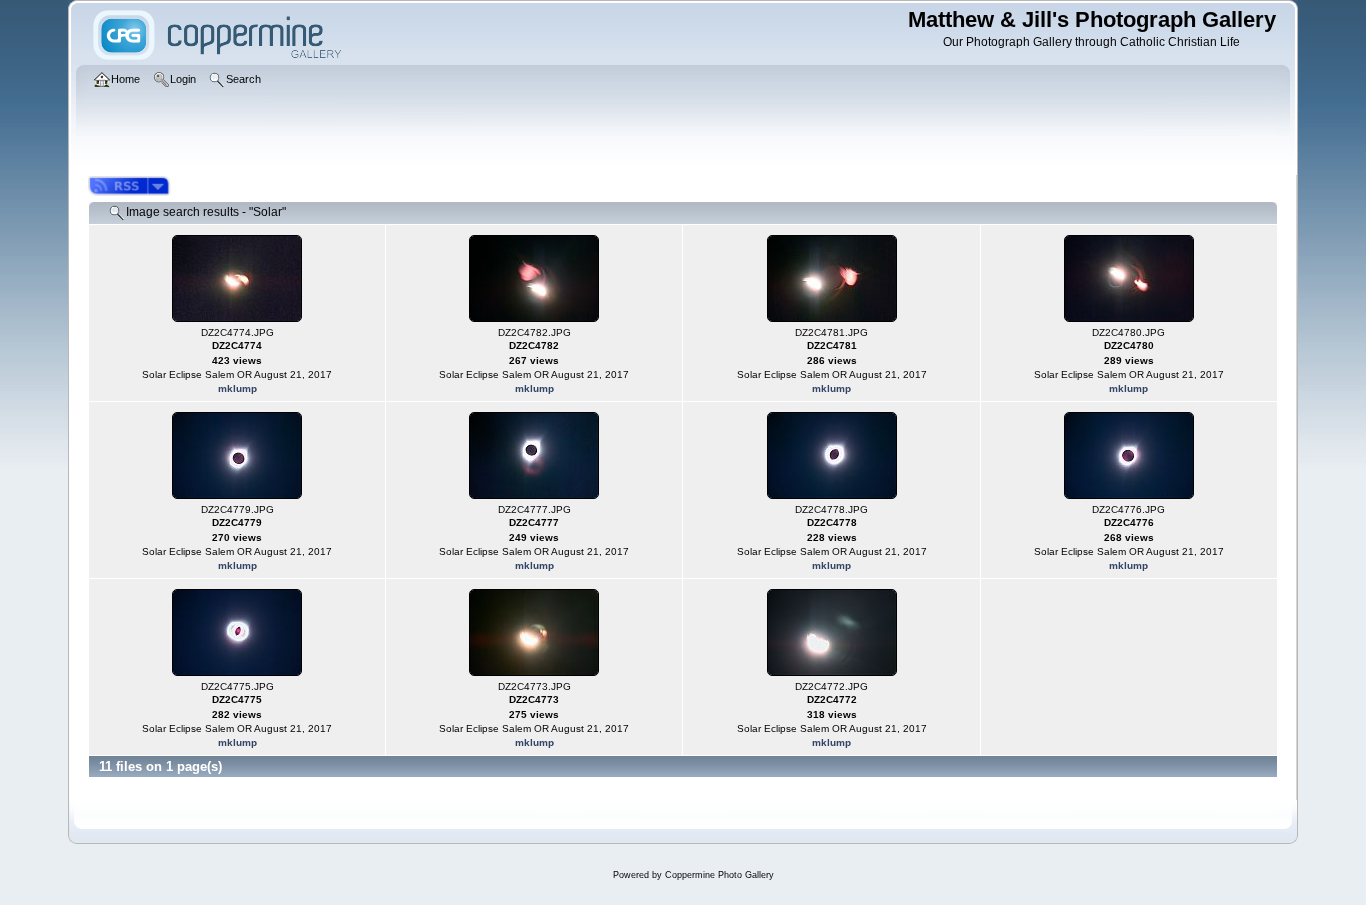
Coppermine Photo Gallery (719, 875)
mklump (237, 388)
